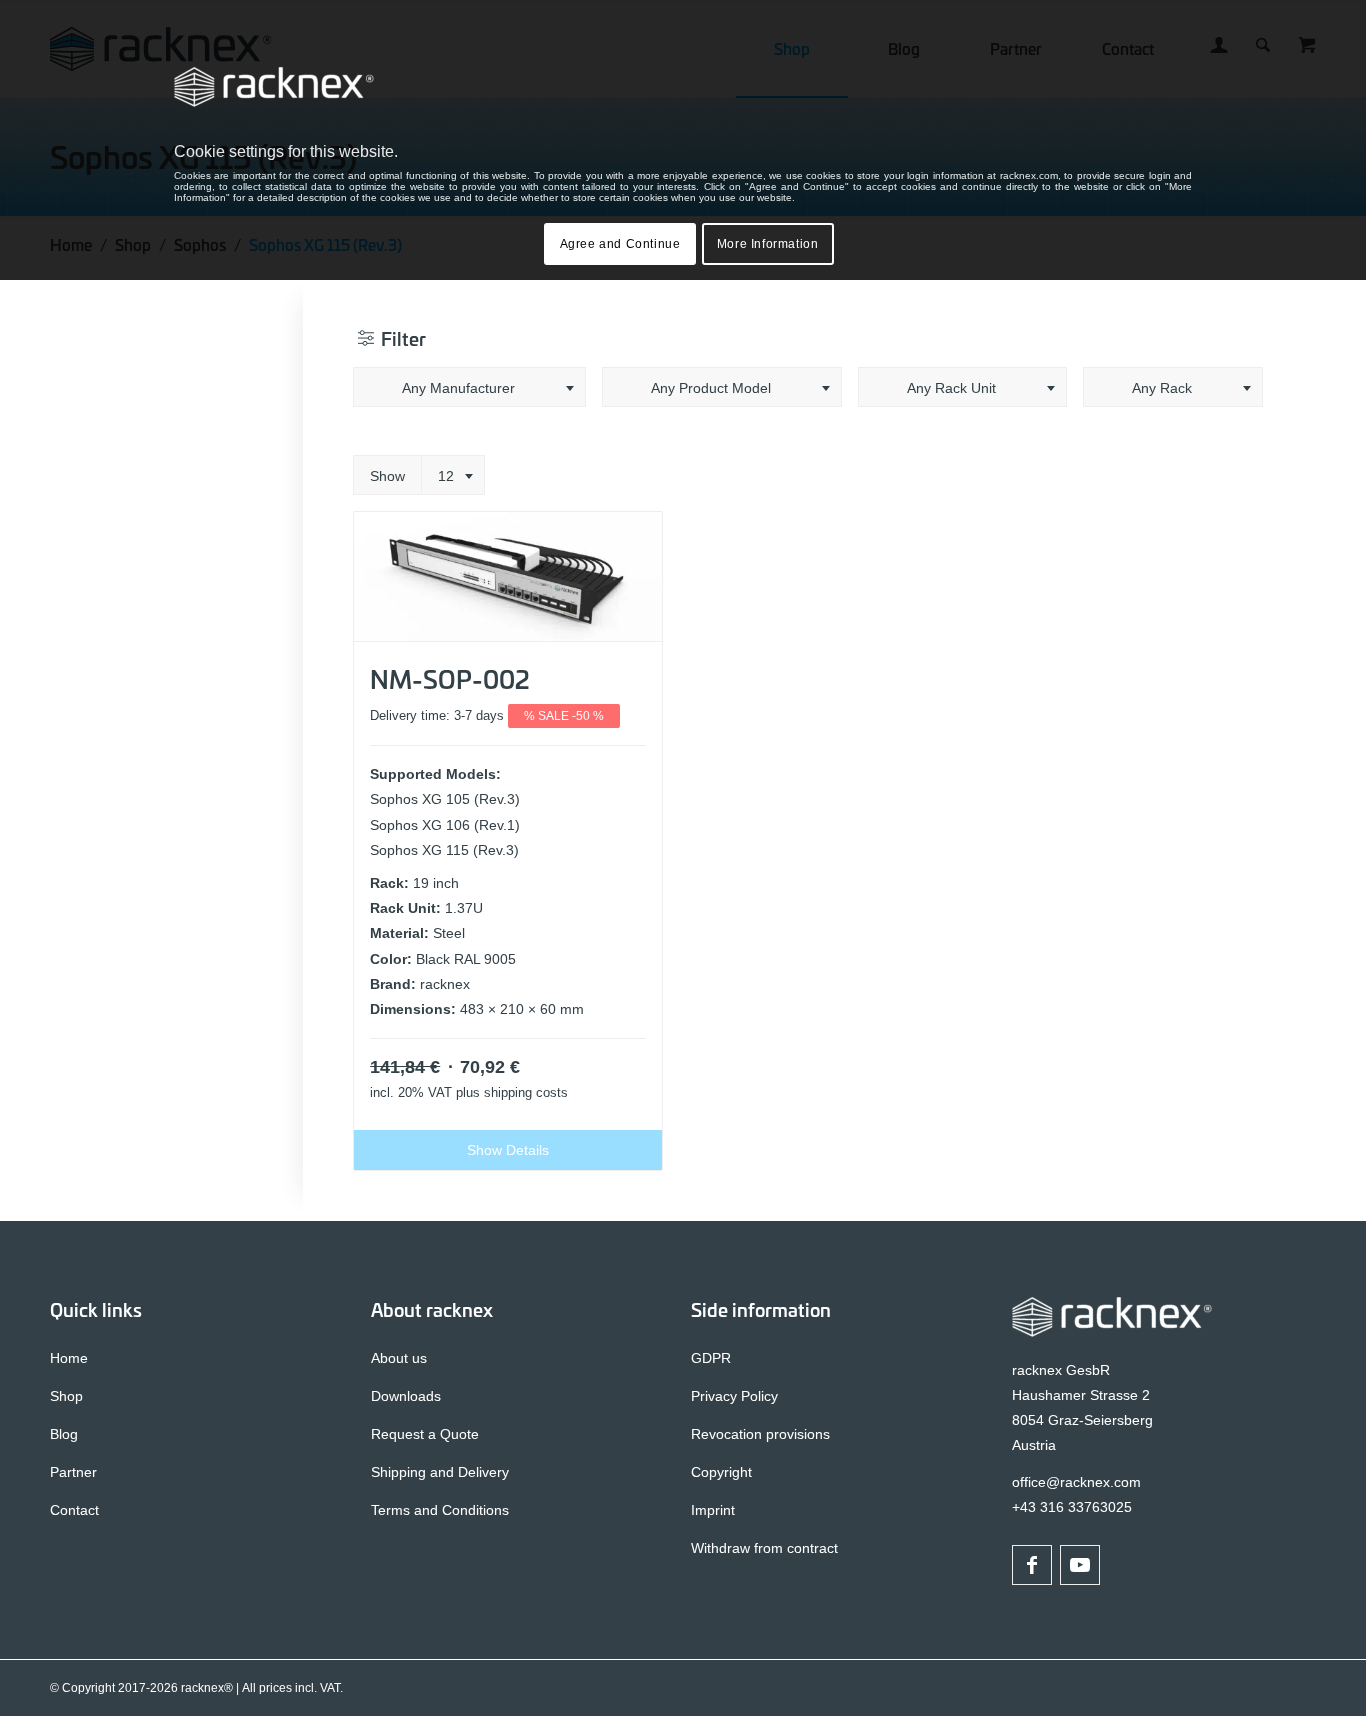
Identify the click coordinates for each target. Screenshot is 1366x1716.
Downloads (406, 1396)
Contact (74, 1510)
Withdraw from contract (764, 1548)
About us (399, 1358)
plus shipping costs (512, 1093)
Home (69, 1358)
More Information (768, 244)
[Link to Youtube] (1080, 1565)
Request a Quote (425, 1434)
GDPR (711, 1358)
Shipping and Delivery (440, 1472)
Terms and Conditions (440, 1510)
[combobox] (469, 387)
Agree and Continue (620, 244)
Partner (73, 1472)
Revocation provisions (760, 1434)
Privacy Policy (734, 1396)
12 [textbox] (446, 476)
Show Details (508, 1150)
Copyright (721, 1472)
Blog (64, 1434)
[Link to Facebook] (1032, 1565)
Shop (66, 1396)
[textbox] (469, 388)
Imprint (713, 1510)
